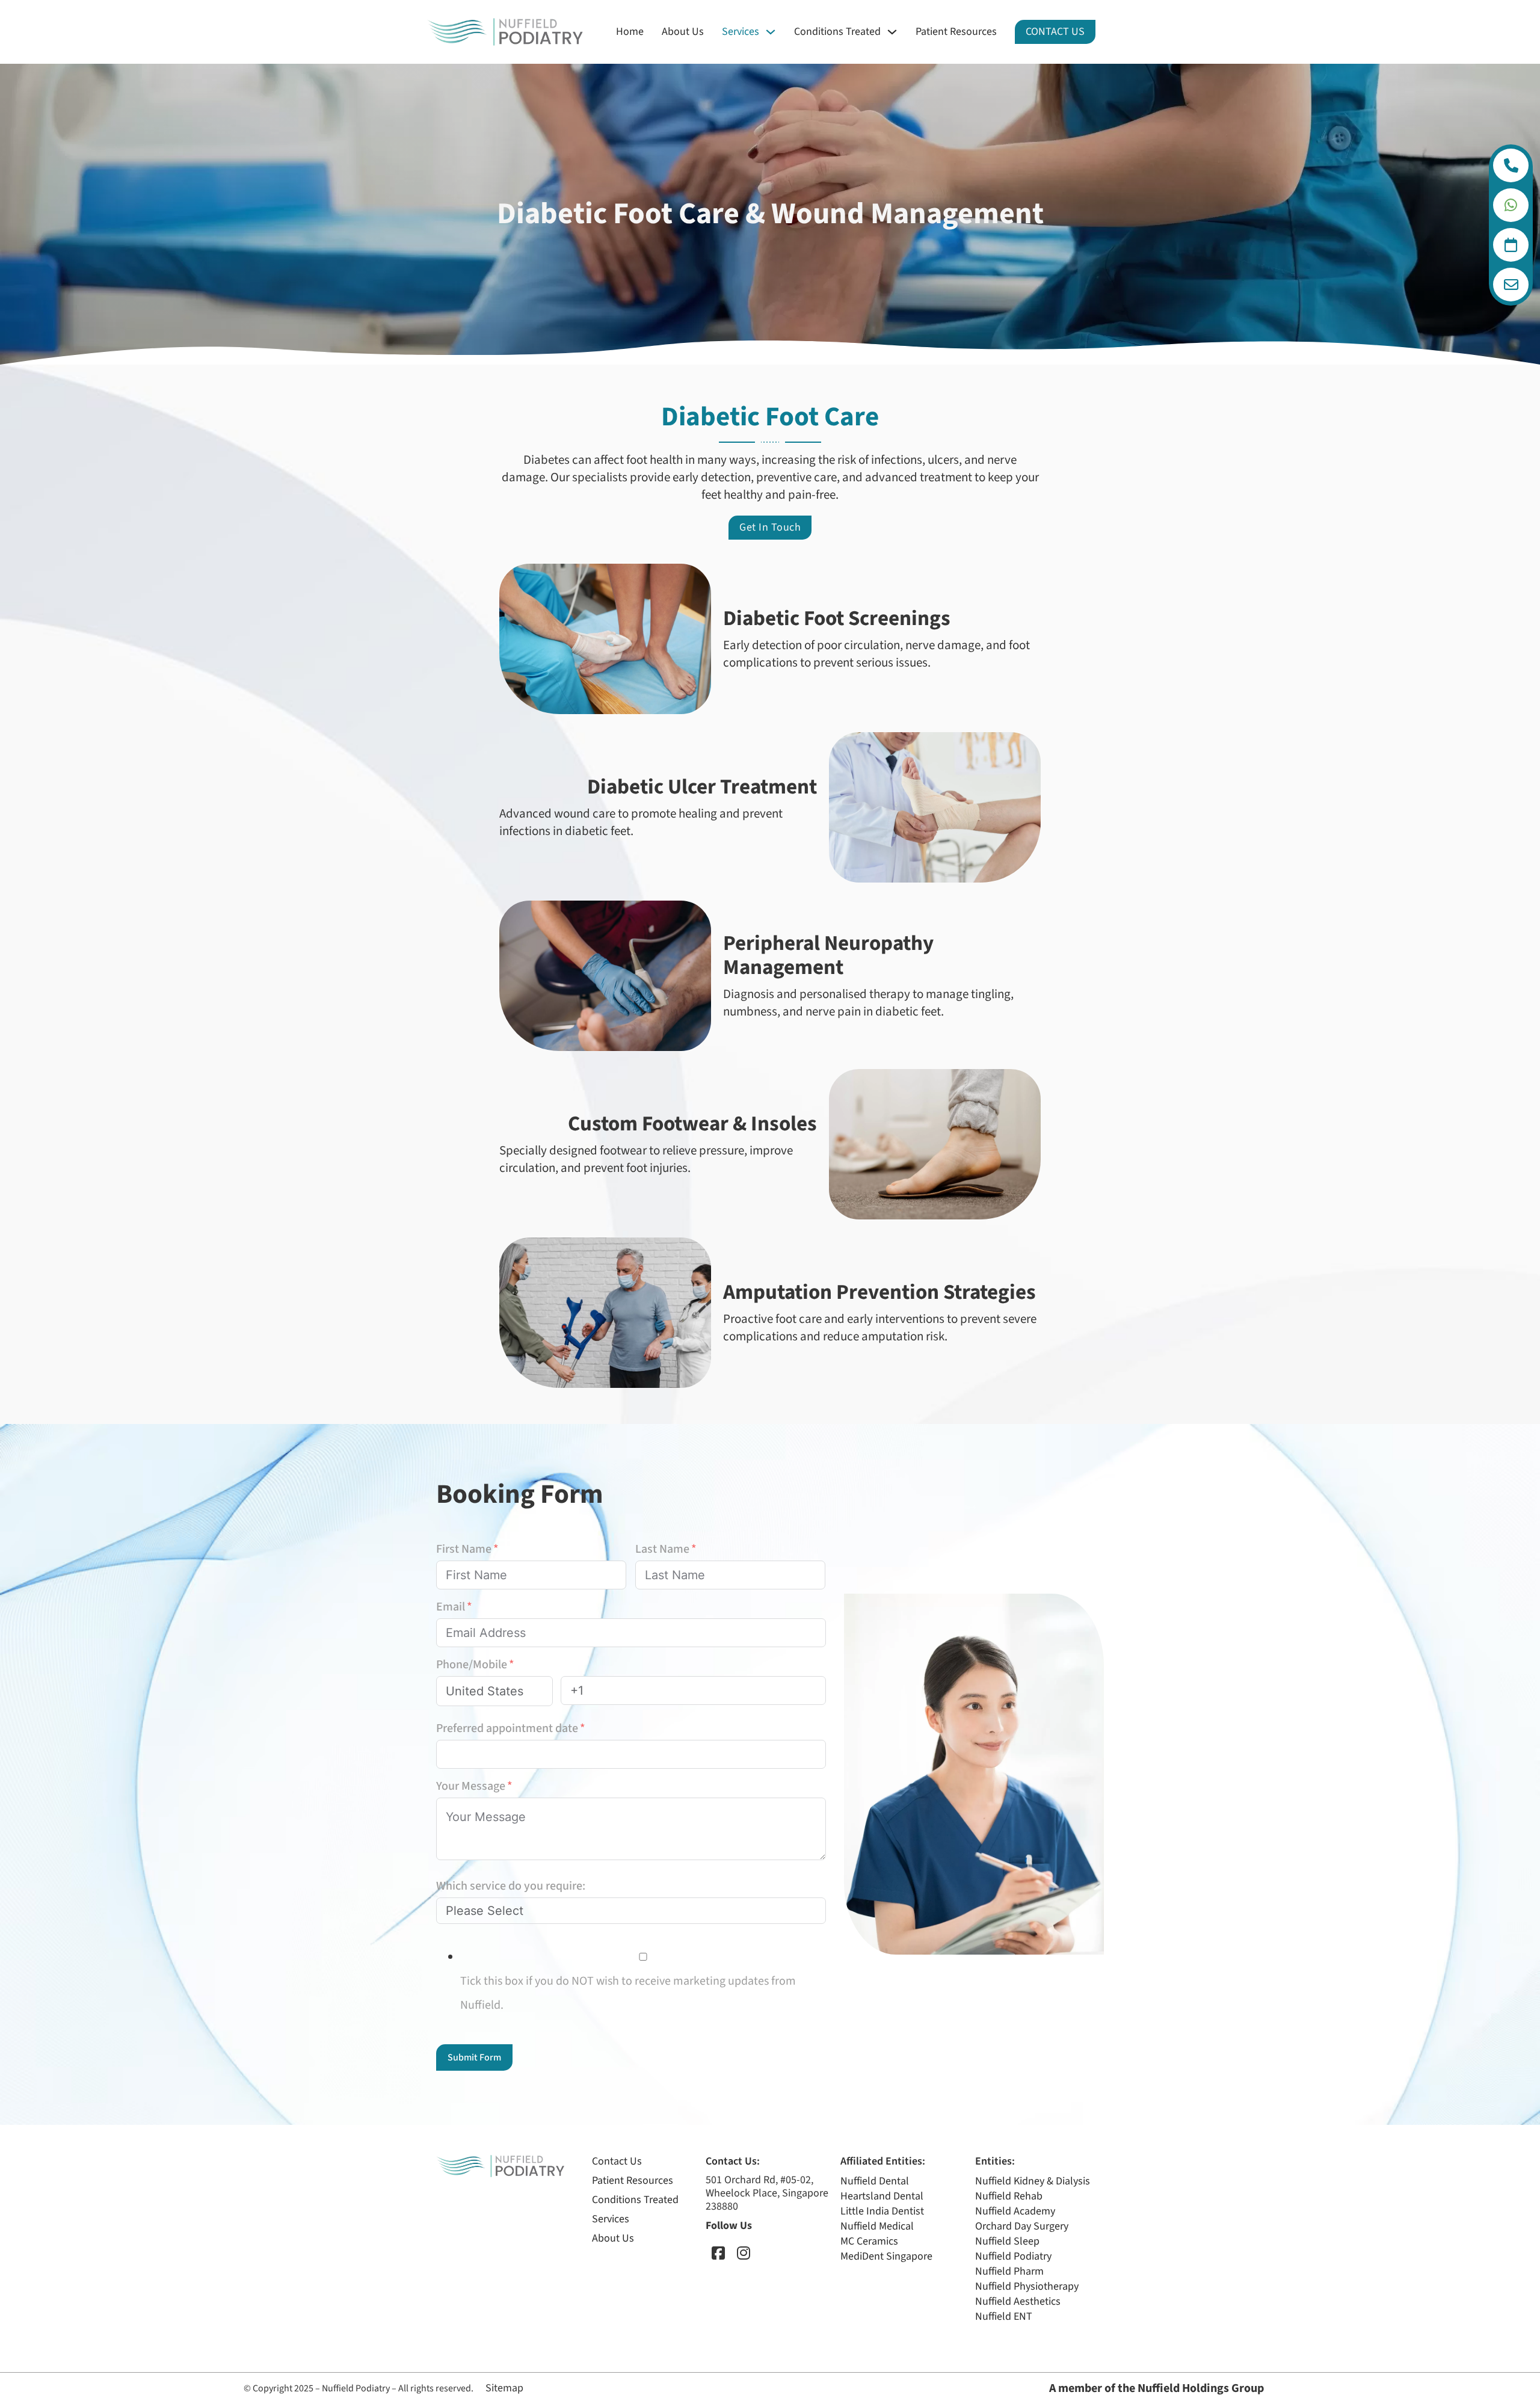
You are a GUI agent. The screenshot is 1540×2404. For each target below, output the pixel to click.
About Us (683, 32)
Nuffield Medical (877, 2226)
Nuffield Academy (1015, 2211)
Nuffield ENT (1004, 2316)
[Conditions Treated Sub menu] (892, 32)
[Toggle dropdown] (1511, 165)
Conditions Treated (837, 32)
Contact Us (1055, 32)
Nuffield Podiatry (1013, 2256)
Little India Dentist (882, 2211)
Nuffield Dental (875, 2181)
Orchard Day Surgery (1022, 2226)
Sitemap (504, 2388)
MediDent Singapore (886, 2256)
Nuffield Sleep (1007, 2241)
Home (630, 32)
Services (741, 32)
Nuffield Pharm (1009, 2271)
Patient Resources (956, 32)
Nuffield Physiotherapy (1027, 2286)
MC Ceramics (869, 2241)
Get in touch (770, 527)
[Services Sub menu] (771, 32)
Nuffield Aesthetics (1018, 2301)
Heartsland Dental (882, 2196)
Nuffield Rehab (1009, 2196)
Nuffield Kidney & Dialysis (1033, 2181)
